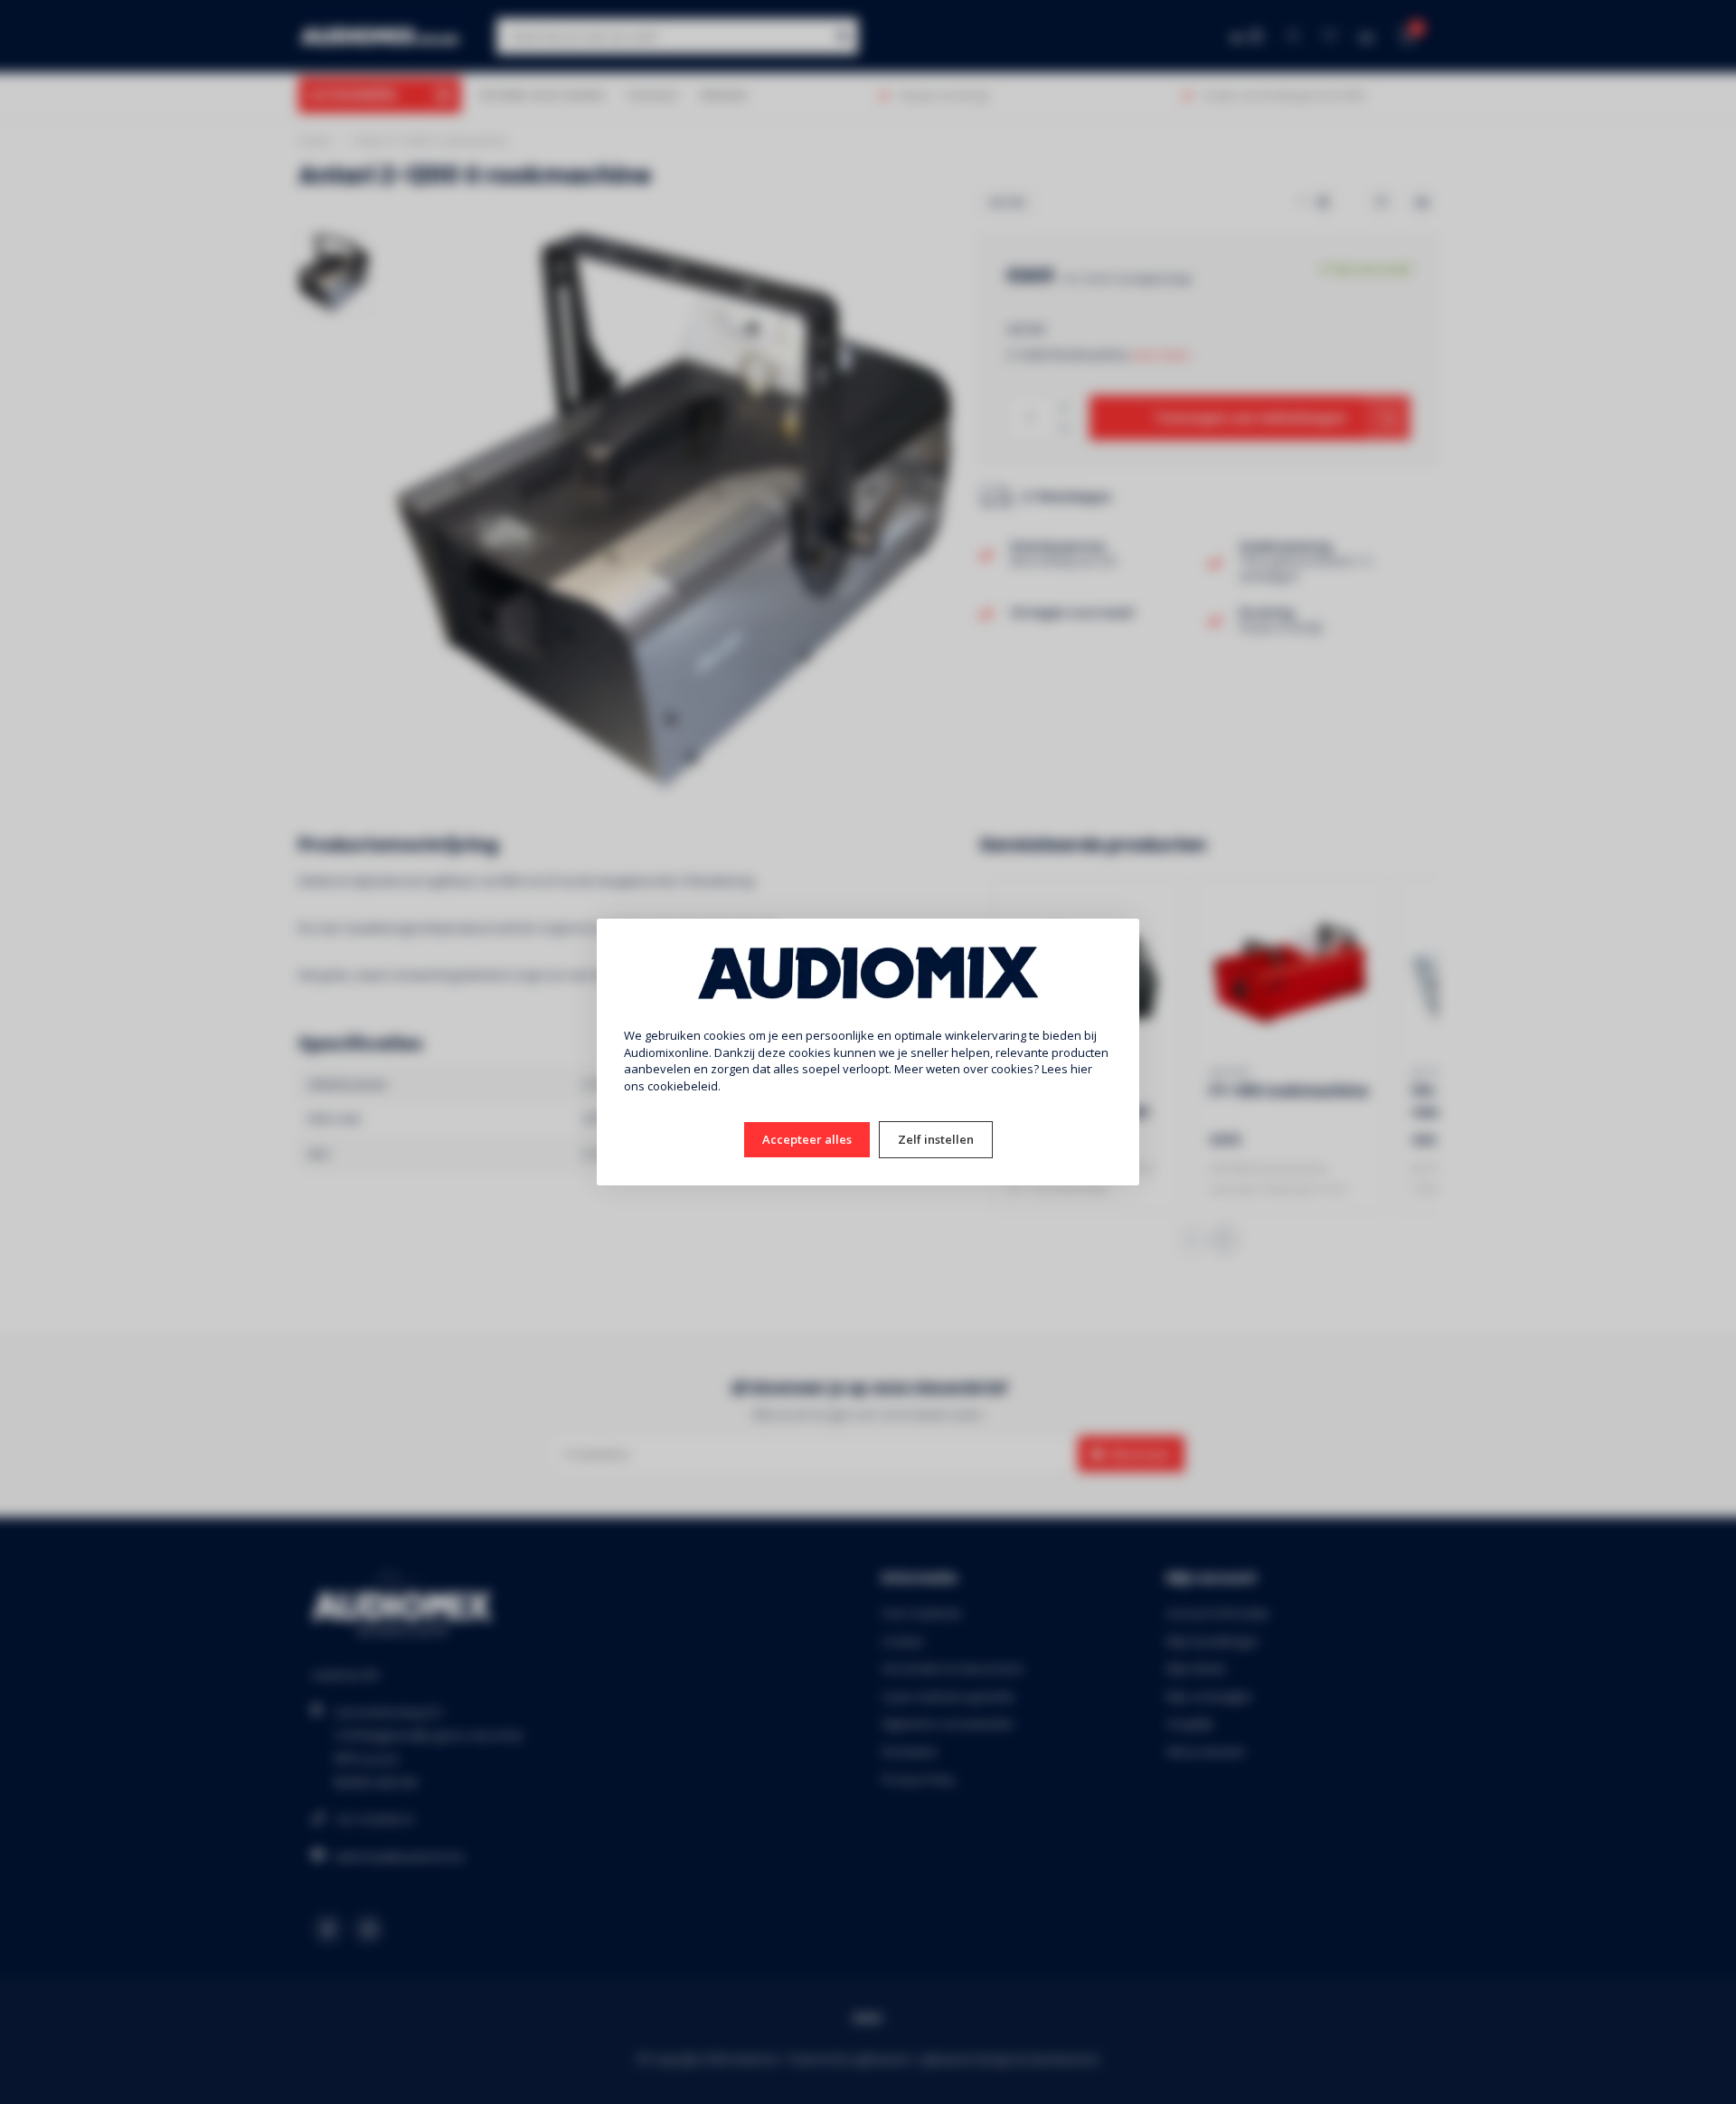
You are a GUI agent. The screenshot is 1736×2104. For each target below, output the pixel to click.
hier (1081, 1069)
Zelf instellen (936, 1139)
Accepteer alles (807, 1139)
